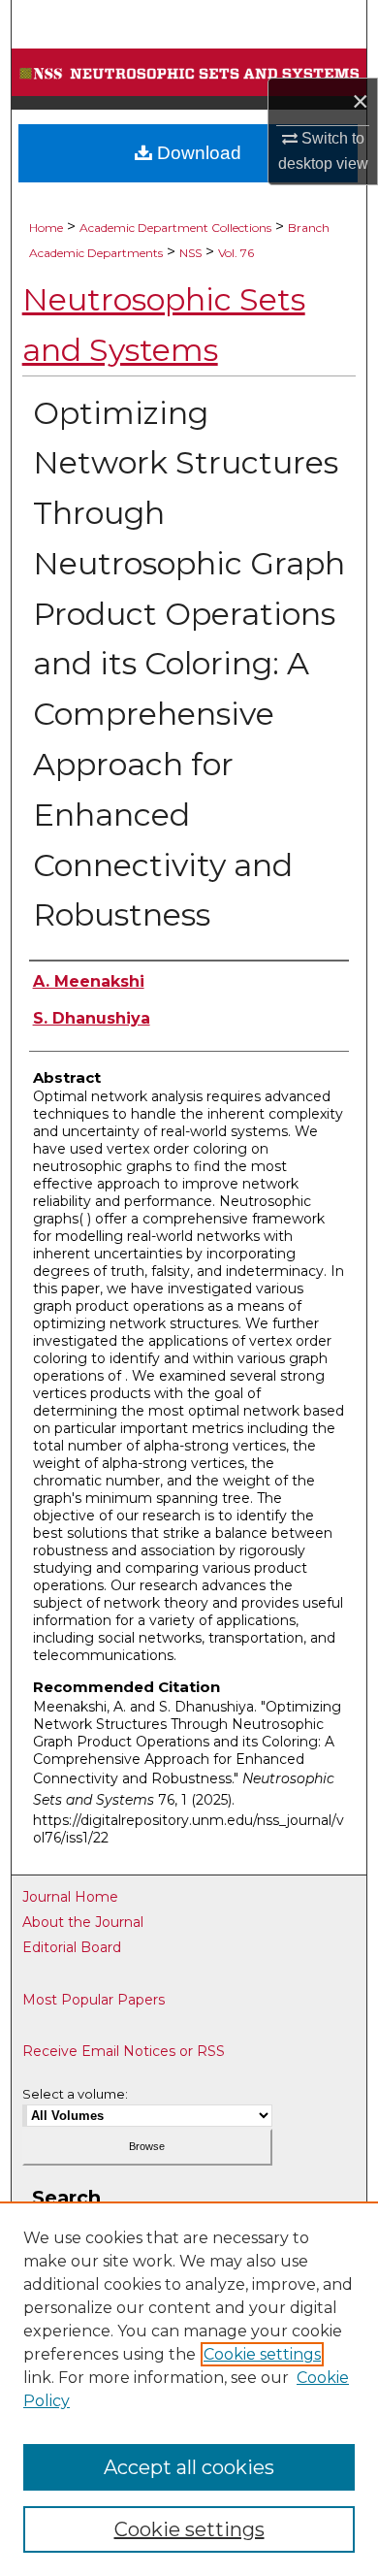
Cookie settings (262, 2354)
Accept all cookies (189, 2467)
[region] (189, 2389)
